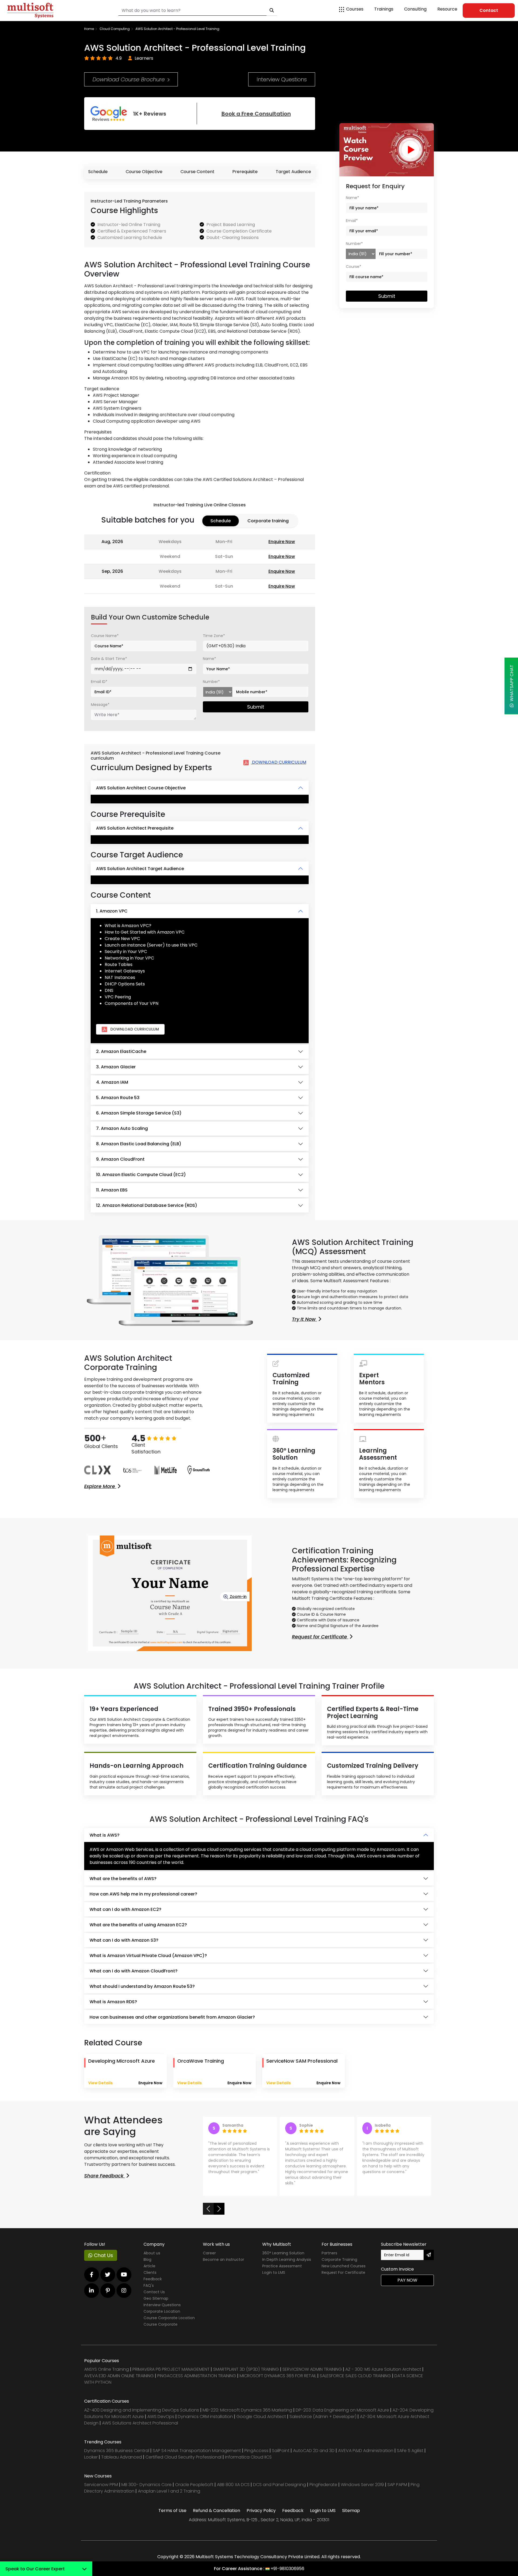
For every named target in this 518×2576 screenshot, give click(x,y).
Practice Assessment (282, 2266)
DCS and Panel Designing (280, 2485)
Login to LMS (274, 2272)
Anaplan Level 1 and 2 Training (169, 2491)
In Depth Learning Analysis (287, 2260)
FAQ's (149, 2285)
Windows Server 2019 (362, 2485)
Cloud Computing (115, 29)
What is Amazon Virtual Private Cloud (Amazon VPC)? (148, 1956)
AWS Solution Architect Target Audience (140, 869)
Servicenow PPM (102, 2485)
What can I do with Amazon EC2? (125, 1909)
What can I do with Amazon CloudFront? (134, 1971)
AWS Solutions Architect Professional (140, 2423)
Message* (100, 705)
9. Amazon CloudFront (120, 1159)
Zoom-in (238, 1597)
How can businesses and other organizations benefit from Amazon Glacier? (172, 2017)
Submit (256, 707)
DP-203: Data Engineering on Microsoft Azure (343, 2410)
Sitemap (351, 2511)
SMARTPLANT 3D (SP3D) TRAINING (246, 2369)
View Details (100, 2083)
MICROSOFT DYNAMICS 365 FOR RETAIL (278, 2376)
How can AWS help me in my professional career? (143, 1894)
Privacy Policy (261, 2511)
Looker (91, 2457)
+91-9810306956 (287, 2569)
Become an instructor (224, 2260)
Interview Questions (282, 79)
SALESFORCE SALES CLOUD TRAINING (356, 2376)
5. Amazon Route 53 (118, 1098)
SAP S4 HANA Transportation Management (197, 2451)
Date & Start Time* (109, 659)
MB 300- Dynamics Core (146, 2485)
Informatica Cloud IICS (248, 2457)
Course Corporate (161, 2324)
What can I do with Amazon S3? (124, 1940)
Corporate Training (339, 2260)
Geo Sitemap (156, 2298)
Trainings (384, 9)
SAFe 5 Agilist (410, 2451)
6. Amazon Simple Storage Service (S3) (139, 1113)
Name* (209, 659)
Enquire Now (282, 542)
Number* (211, 682)
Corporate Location (162, 2311)
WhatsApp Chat (512, 684)
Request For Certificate (343, 2272)
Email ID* (99, 682)
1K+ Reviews (150, 114)
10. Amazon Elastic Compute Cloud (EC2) (141, 1175)
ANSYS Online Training (107, 2369)
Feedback (153, 2279)
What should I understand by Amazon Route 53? (142, 1986)
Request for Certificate (320, 1637)
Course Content (197, 172)
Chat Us (103, 2255)
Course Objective (144, 172)
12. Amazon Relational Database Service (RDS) (147, 1205)
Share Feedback (105, 2176)
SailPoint (281, 2451)
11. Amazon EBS (112, 1190)
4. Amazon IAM (112, 1082)
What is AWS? (105, 1835)
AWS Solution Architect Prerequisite (135, 828)
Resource (447, 9)
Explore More (100, 1486)
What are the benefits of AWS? (123, 1879)
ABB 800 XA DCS (234, 2485)
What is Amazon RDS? (113, 2002)
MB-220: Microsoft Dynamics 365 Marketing (248, 2410)
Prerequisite (245, 172)
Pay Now (407, 2280)
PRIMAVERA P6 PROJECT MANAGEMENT (171, 2369)
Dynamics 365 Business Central (117, 2451)
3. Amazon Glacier (116, 1067)
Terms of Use (172, 2511)
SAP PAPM (398, 2485)
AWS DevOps (161, 2417)
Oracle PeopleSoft (194, 2485)
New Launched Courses (344, 2266)
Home (89, 29)
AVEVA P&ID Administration (366, 2451)
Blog (147, 2260)
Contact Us (154, 2292)
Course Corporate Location (169, 2318)
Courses (355, 9)
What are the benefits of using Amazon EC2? (138, 1925)
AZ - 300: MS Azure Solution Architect (383, 2369)
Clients (150, 2272)
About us (152, 2253)
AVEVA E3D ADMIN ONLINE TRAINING (119, 2376)
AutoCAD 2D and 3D (314, 2451)
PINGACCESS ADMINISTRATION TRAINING (197, 2376)
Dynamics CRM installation (206, 2417)
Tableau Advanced (122, 2457)
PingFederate (324, 2485)
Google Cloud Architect (262, 2417)
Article (149, 2266)
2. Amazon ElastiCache (121, 1051)
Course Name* (105, 636)
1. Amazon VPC (112, 911)
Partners (329, 2253)
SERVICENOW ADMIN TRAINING (313, 2369)
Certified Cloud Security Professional (183, 2457)
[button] (208, 2209)
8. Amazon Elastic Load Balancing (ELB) (139, 1144)
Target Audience (293, 172)
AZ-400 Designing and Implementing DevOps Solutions (142, 2410)
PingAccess (256, 2451)
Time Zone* (214, 636)
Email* (352, 221)
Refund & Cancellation (217, 2511)
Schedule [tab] (221, 521)
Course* (354, 267)
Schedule (98, 172)
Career (209, 2253)
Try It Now (304, 1319)
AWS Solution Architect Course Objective (141, 788)
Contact (489, 10)
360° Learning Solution (283, 2253)
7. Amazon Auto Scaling (122, 1128)
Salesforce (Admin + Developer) (323, 2417)
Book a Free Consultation (256, 114)
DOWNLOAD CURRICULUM (279, 762)
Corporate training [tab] (268, 521)
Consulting (415, 9)
